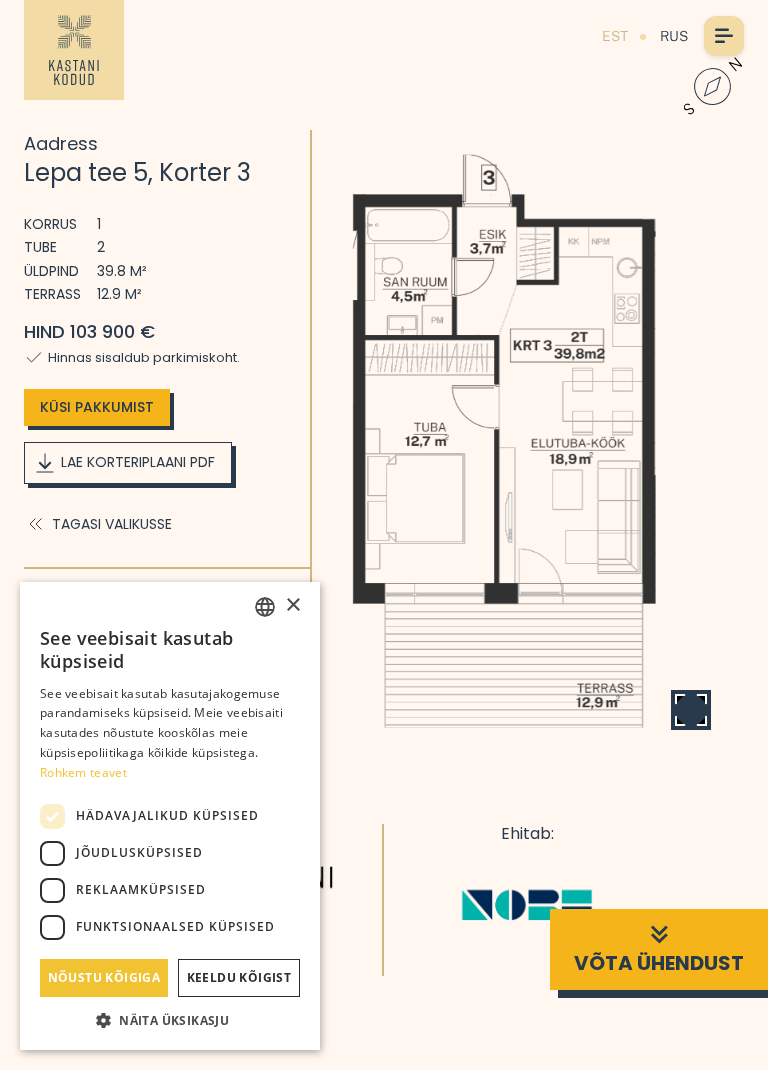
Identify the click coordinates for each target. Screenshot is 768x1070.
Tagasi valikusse (112, 524)
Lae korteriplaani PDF (138, 462)
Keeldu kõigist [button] (239, 977)
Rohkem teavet (83, 772)
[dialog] (170, 816)
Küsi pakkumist (97, 407)
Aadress (61, 143)
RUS (674, 36)
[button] (170, 1020)
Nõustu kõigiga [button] (104, 977)
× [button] (292, 605)
